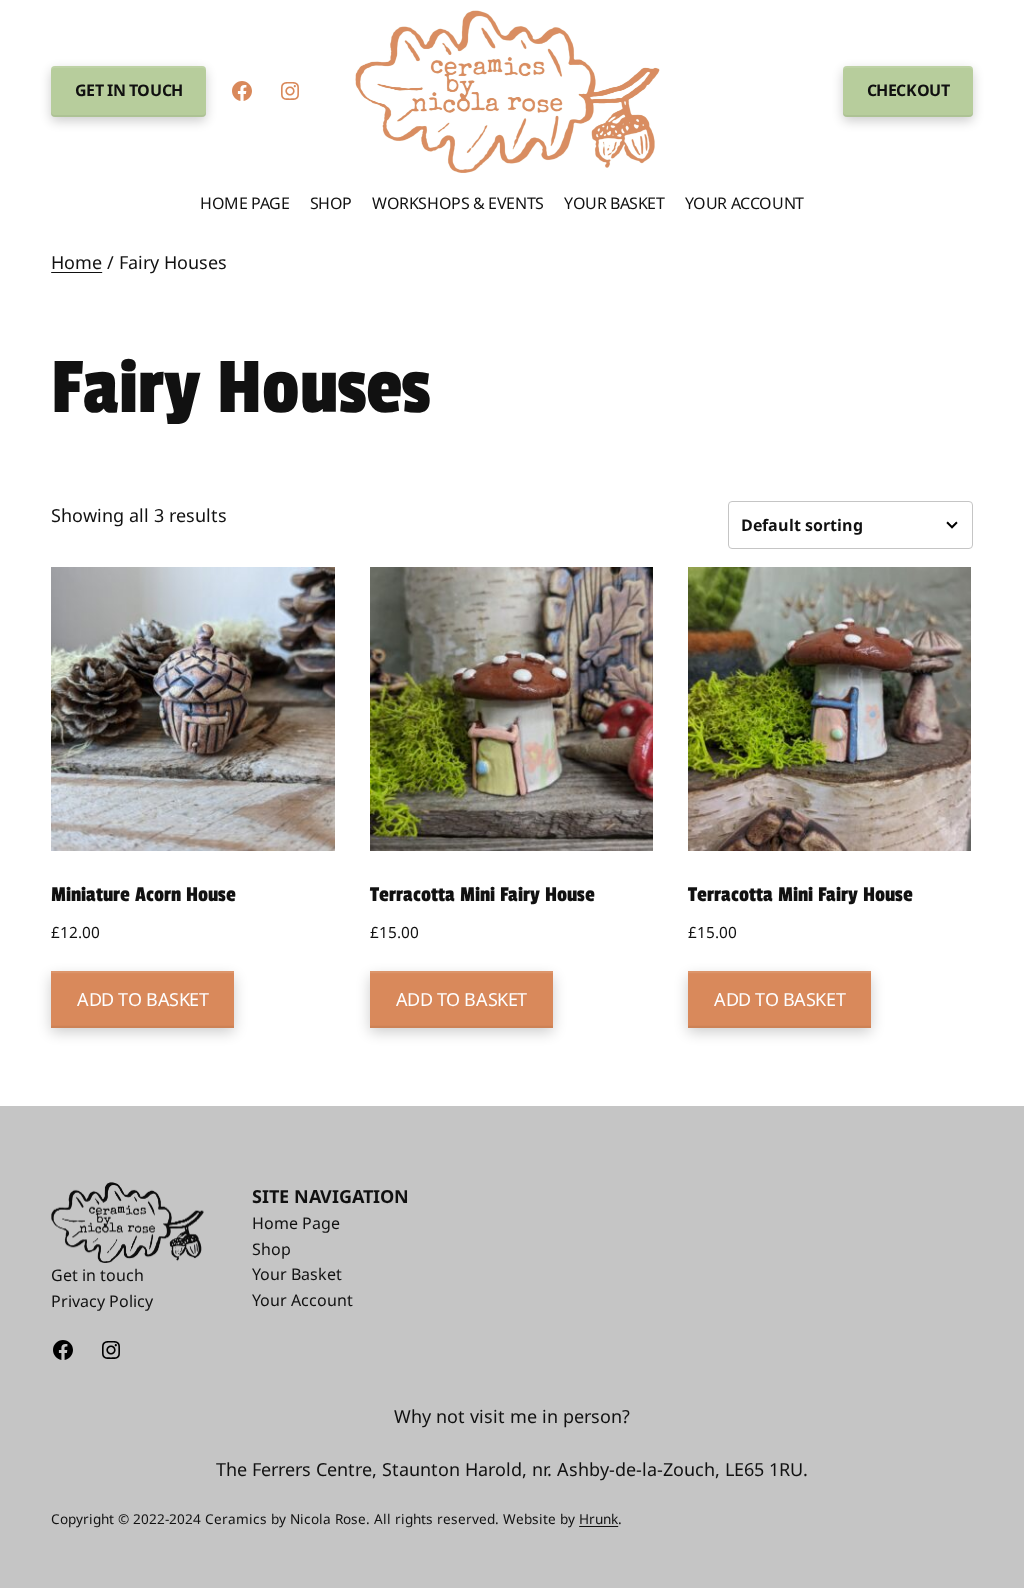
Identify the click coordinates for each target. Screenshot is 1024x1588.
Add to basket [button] (142, 999)
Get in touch (129, 90)
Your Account (302, 1300)
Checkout (908, 90)
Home (76, 262)
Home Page (296, 1223)
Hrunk (598, 1518)
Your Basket (297, 1274)
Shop (271, 1249)
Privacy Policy (102, 1301)
